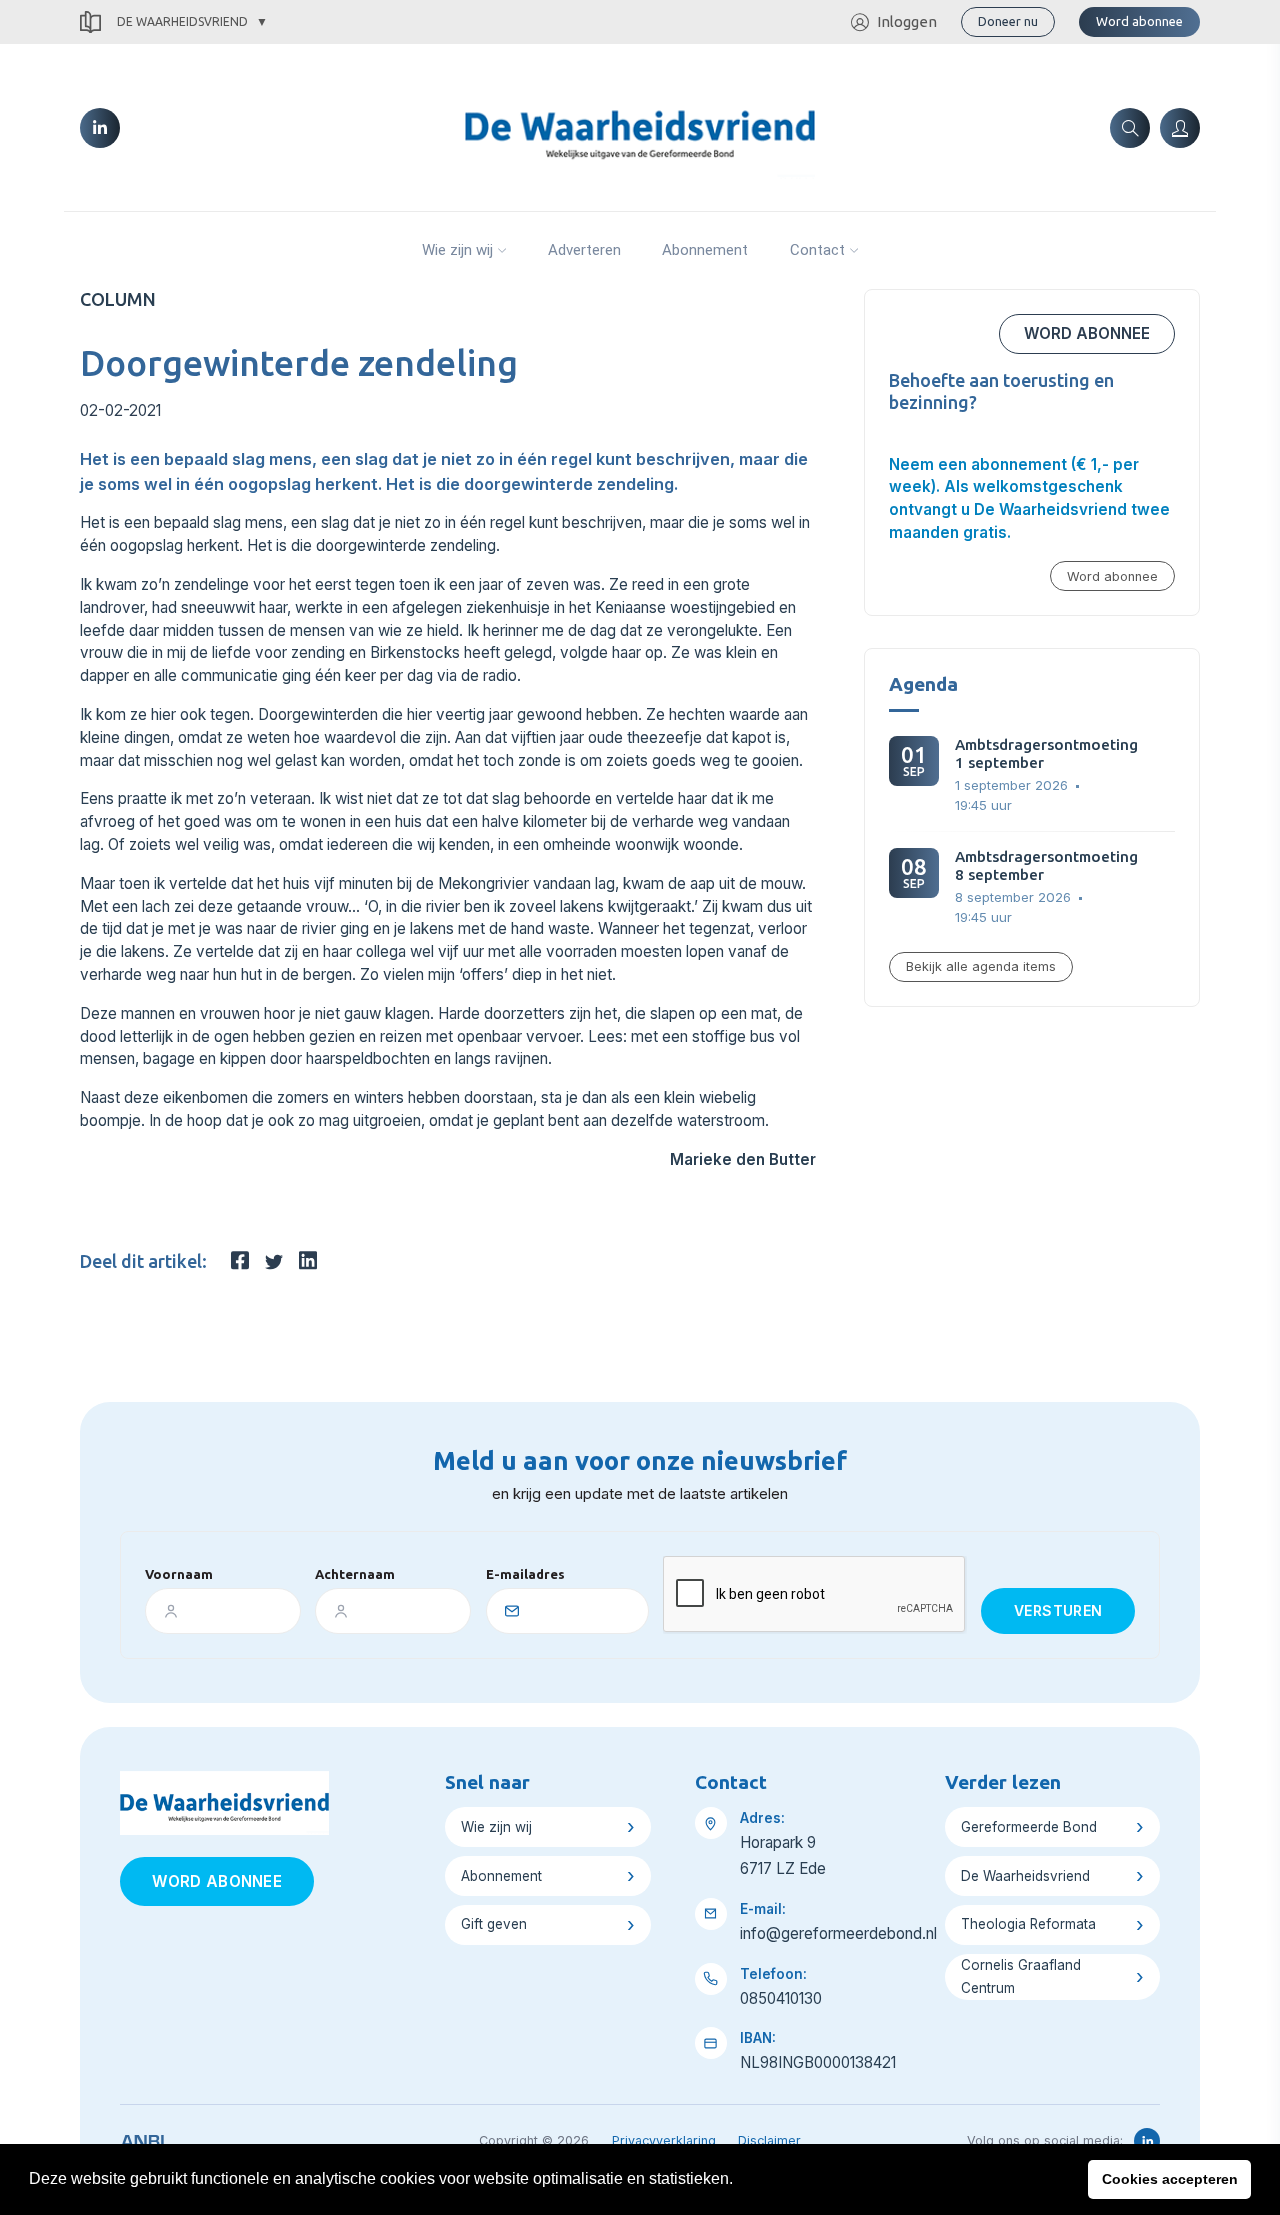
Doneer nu (1008, 21)
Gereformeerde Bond (1029, 1827)
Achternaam (355, 1574)
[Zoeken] (1130, 128)
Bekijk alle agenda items (981, 966)
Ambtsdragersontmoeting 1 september (1046, 753)
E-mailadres (525, 1574)
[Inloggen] (1180, 128)
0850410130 (781, 1998)
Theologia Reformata (1028, 1924)
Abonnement (705, 250)
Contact (817, 250)
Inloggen (907, 21)
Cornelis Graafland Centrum (1021, 1976)
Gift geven (494, 1924)
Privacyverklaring (664, 2140)
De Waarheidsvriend (182, 21)
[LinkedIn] (100, 128)
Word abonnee (1139, 21)
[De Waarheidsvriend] (639, 126)
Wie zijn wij (457, 250)
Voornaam (179, 1574)
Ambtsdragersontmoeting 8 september (1046, 865)
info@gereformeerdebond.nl (838, 1933)
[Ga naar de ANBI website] (142, 2138)
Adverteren (584, 250)
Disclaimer (769, 2140)
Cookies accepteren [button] (1170, 2179)
